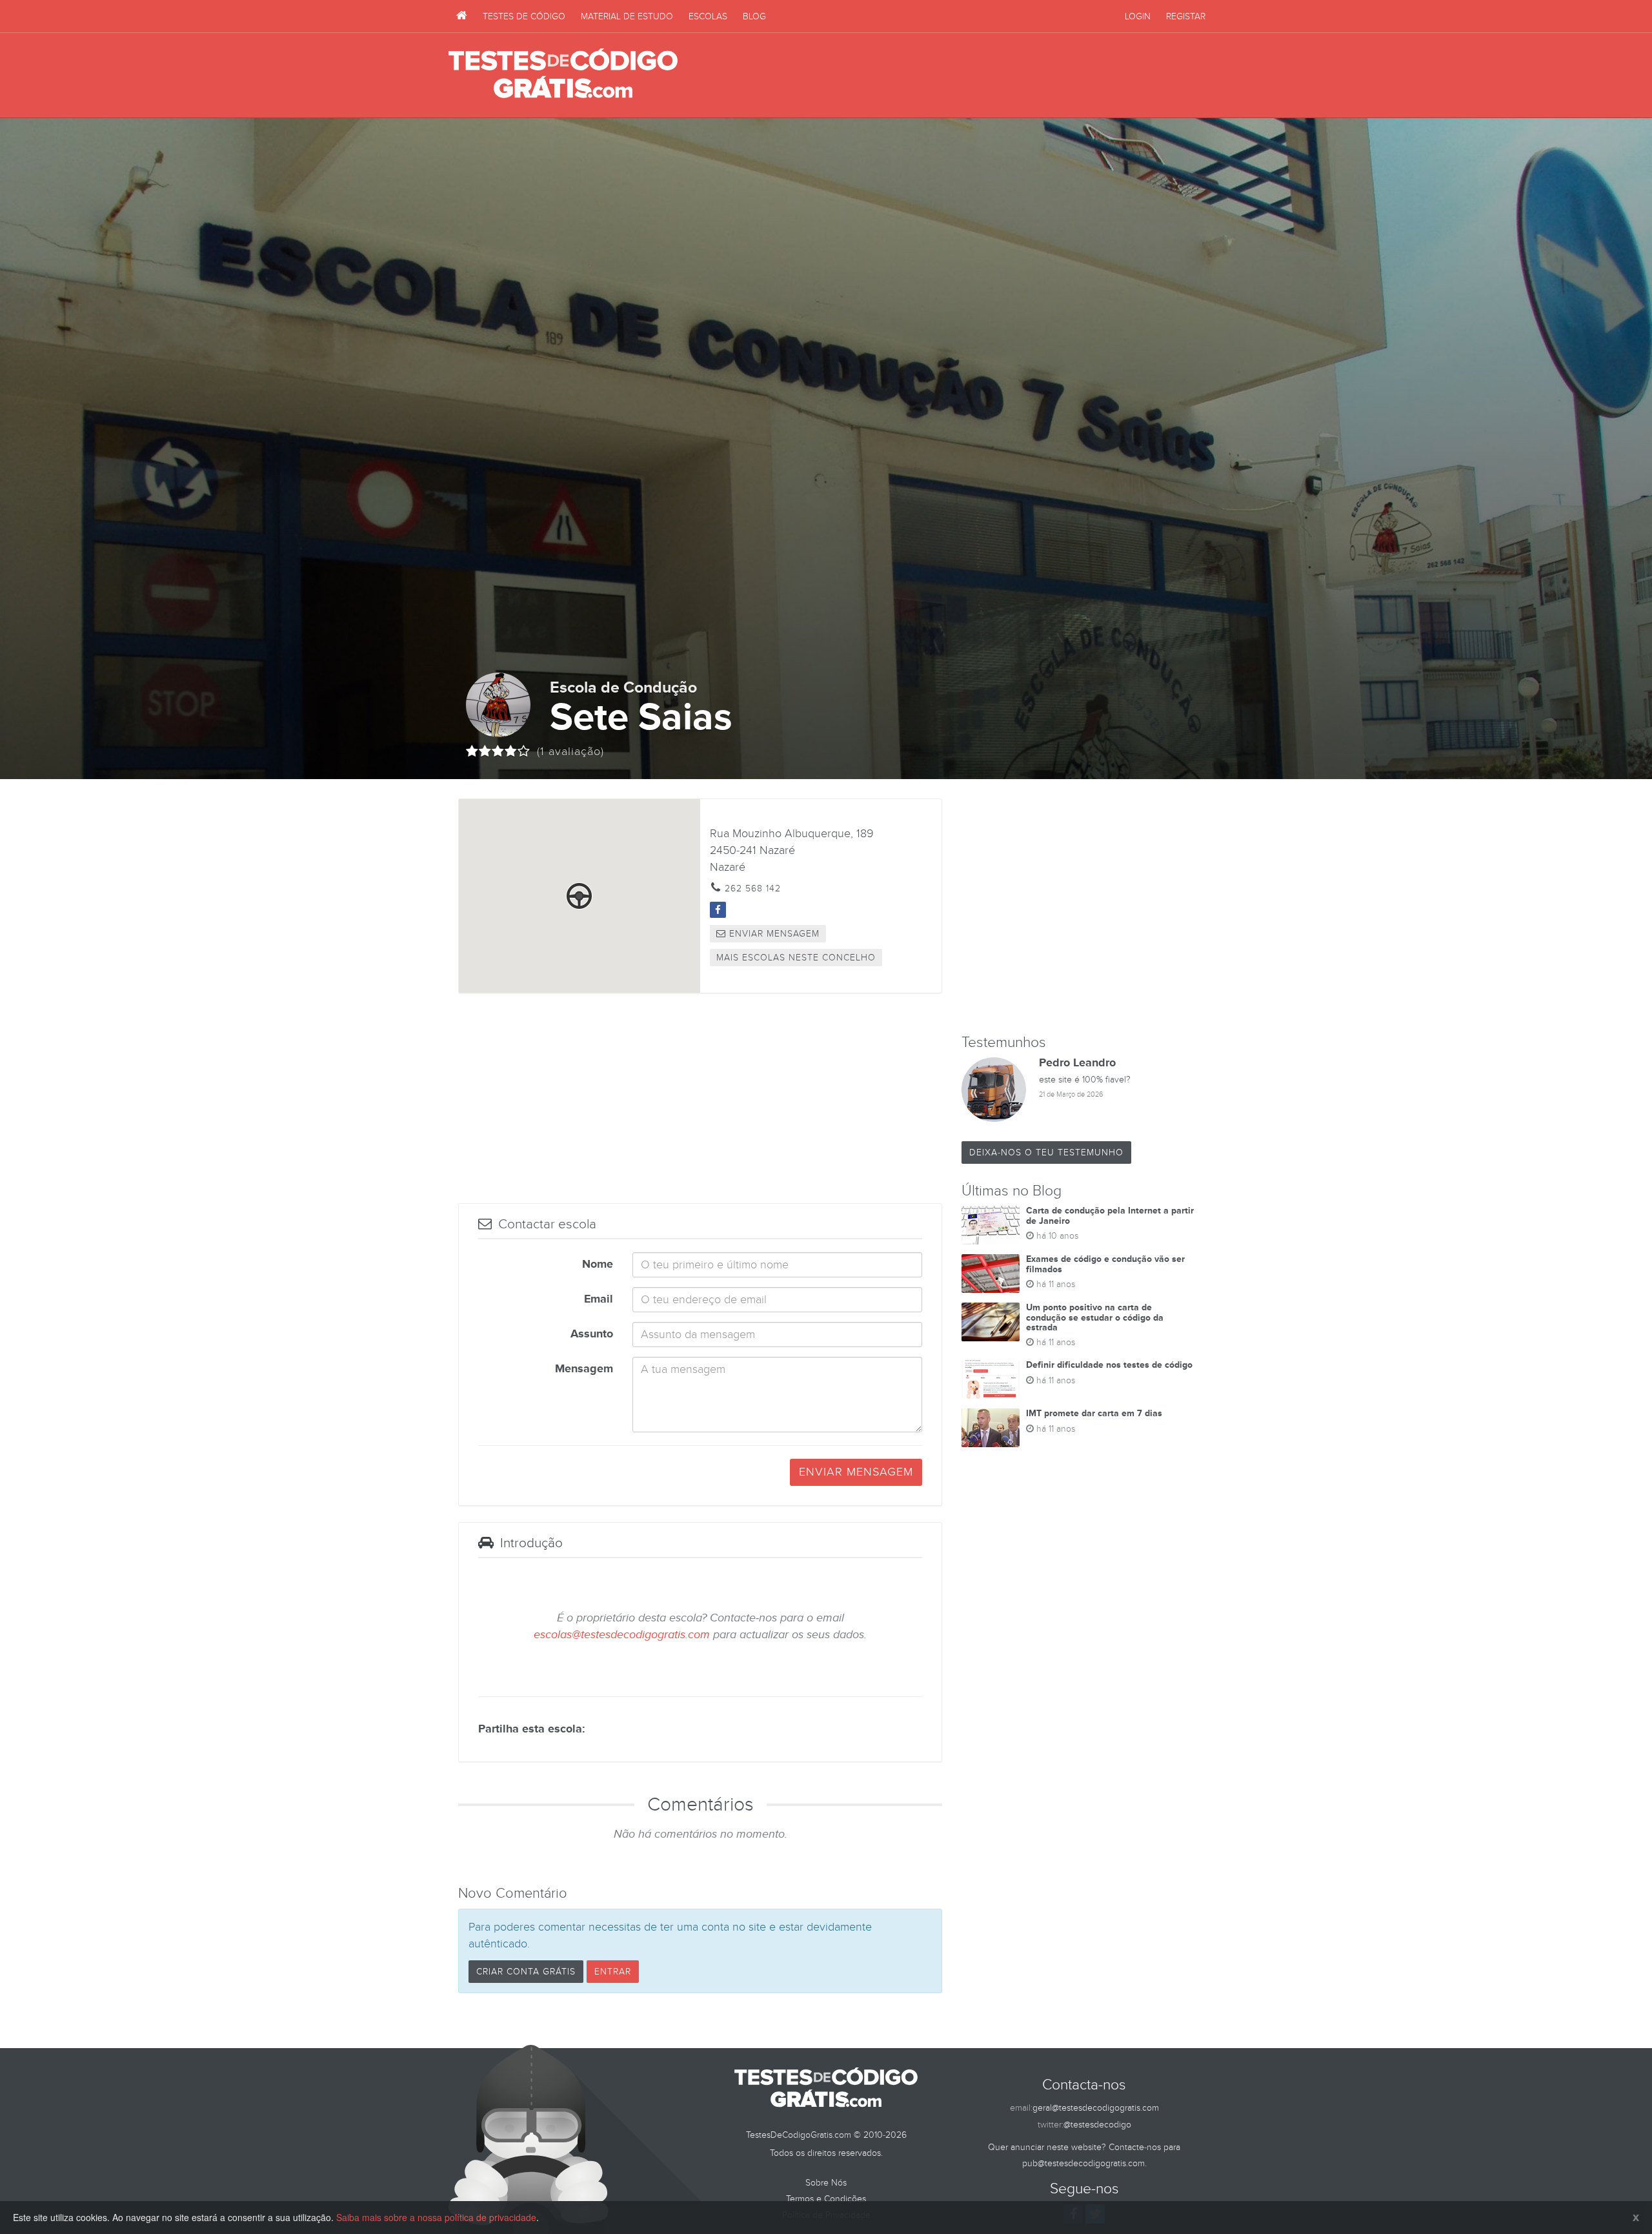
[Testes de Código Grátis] (462, 16)
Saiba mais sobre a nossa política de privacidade (436, 2217)
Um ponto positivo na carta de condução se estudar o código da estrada (1095, 1317)
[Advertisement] (969, 76)
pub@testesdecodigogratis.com (1083, 2163)
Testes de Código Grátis (563, 74)
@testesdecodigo (1097, 2125)
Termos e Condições (826, 2199)
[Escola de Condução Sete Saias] (718, 910)
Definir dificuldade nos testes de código (1109, 1365)
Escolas (708, 16)
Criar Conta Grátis (526, 1972)
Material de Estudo (627, 16)
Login (1138, 16)
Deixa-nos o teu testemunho (1046, 1153)
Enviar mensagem (773, 934)
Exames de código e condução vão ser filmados (1105, 1264)
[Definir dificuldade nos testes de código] (991, 1379)
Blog (754, 16)
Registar (1186, 16)
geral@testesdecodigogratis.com (1096, 2108)
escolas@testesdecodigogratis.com (622, 1635)
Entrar (613, 1972)
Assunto (592, 1334)
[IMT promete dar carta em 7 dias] (991, 1428)
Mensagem (584, 1369)
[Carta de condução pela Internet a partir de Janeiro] (991, 1225)
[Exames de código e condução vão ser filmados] (991, 1274)
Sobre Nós (826, 2183)
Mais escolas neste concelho (796, 958)
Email (599, 1299)
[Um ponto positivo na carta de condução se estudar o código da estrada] (991, 1322)
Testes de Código (524, 16)
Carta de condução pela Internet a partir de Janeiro (1110, 1215)
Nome (598, 1264)
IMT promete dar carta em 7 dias (1094, 1413)
